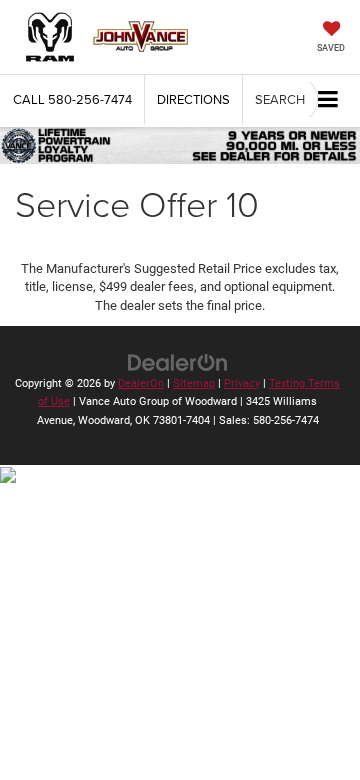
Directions (193, 99)
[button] (72, 99)
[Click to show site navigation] (328, 100)
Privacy (242, 383)
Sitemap (194, 383)
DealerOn (141, 383)
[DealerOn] (178, 361)
